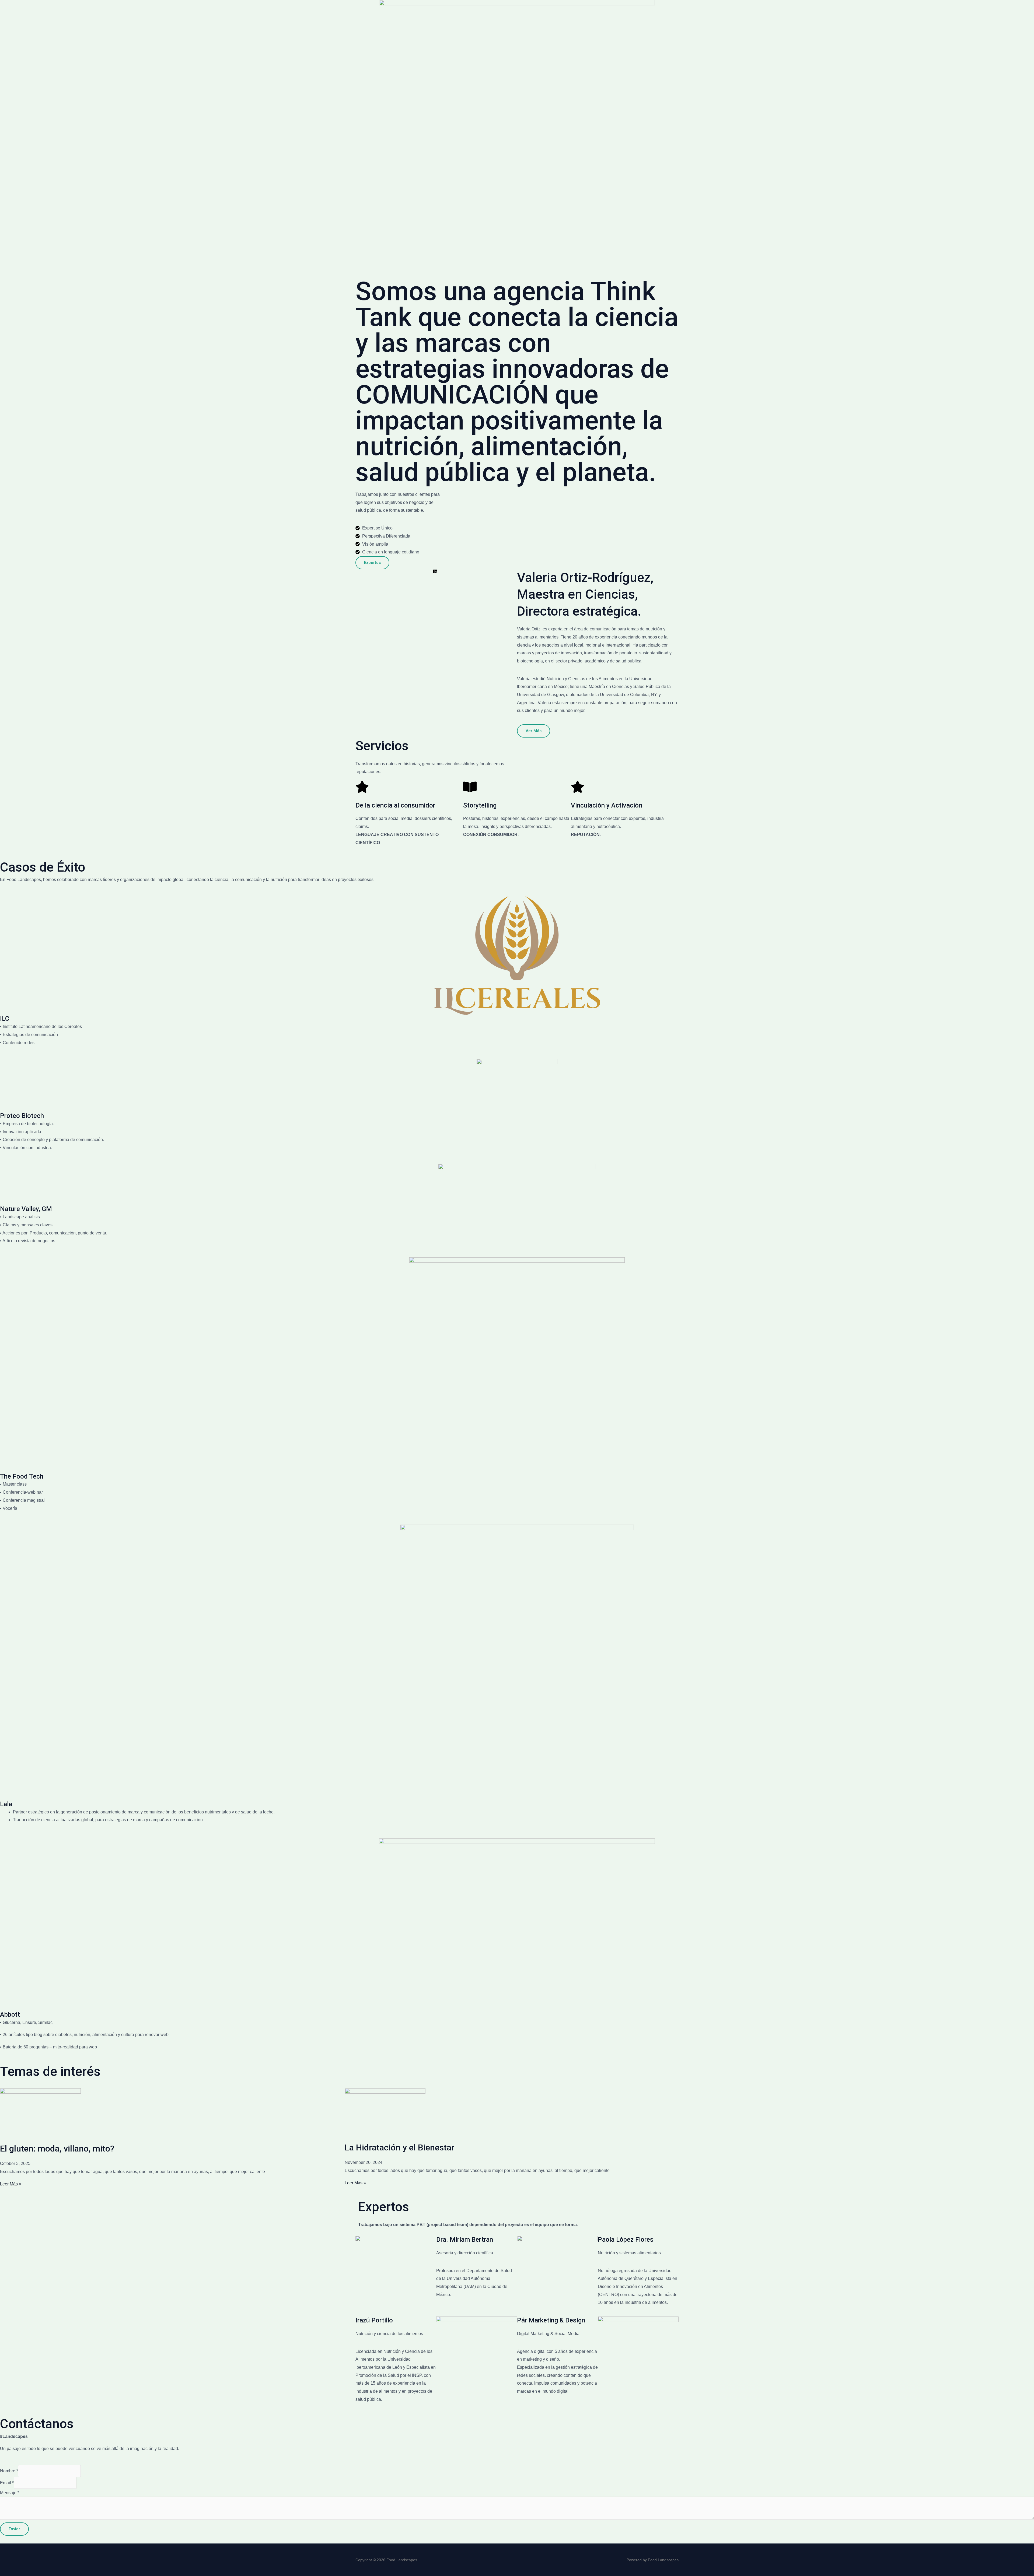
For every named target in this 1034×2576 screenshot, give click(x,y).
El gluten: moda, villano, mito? (57, 2149)
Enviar (14, 2529)
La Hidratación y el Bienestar (400, 2147)
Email (7, 2483)
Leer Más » (11, 2184)
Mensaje (10, 2493)
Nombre (9, 2471)
